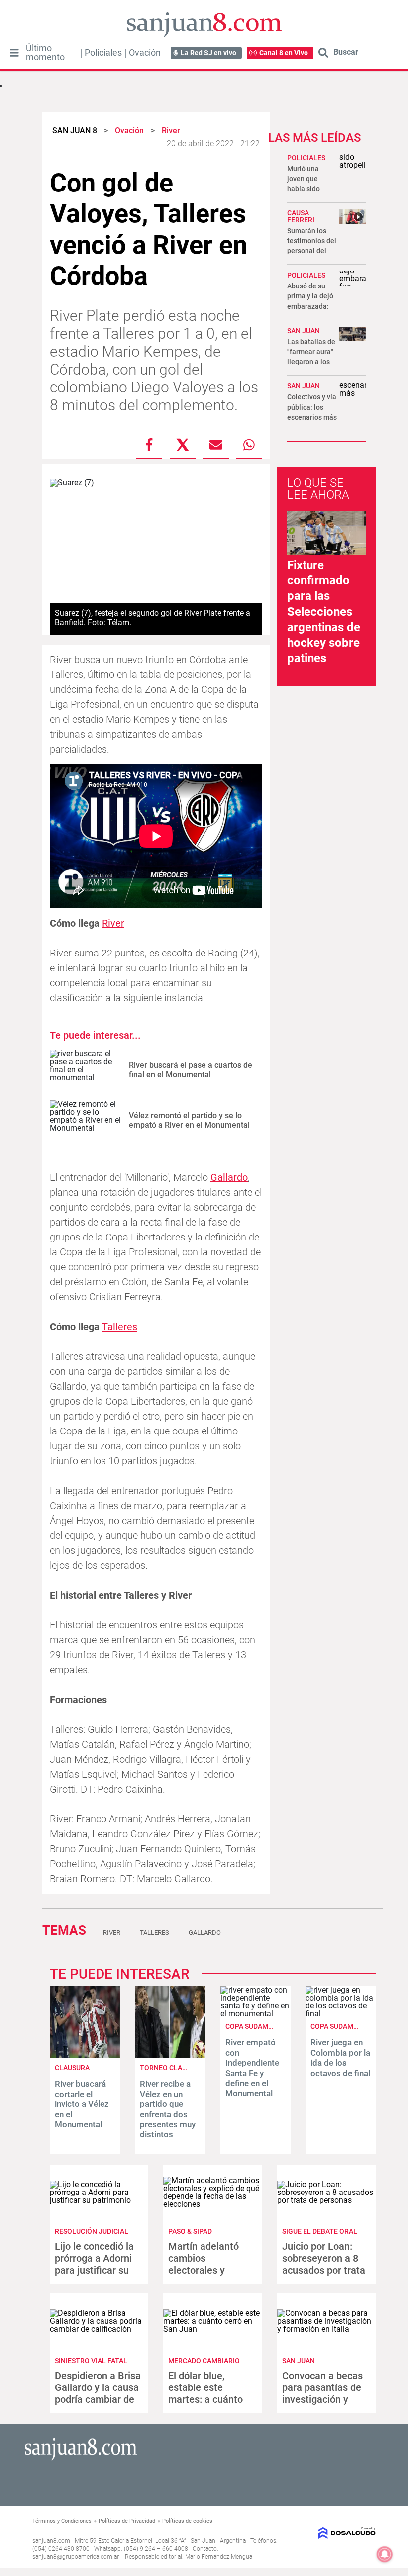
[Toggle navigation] (14, 53)
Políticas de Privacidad (127, 2521)
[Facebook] (149, 445)
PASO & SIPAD (190, 2231)
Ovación (145, 53)
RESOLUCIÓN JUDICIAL (92, 2231)
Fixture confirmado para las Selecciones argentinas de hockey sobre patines (324, 612)
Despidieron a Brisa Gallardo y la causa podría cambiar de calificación (98, 2393)
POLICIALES (306, 158)
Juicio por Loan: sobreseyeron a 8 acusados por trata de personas (324, 2264)
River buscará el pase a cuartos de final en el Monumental (191, 1070)
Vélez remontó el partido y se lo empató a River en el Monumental (189, 1120)
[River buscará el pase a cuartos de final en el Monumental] (86, 1070)
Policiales (103, 53)
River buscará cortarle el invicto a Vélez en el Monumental (82, 2104)
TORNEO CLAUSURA (172, 2068)
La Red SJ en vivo (208, 53)
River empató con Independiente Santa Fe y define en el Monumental (252, 2068)
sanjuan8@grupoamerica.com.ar (76, 2557)
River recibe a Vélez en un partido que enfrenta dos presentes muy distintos (168, 2109)
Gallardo (229, 1177)
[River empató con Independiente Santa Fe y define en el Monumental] (255, 2014)
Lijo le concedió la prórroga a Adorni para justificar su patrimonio (94, 2264)
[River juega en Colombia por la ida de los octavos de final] (341, 2014)
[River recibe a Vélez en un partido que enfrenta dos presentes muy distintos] (170, 2055)
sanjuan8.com (51, 2541)
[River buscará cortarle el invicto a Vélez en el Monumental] (85, 2055)
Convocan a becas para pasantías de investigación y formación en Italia (324, 2393)
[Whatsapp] (249, 445)
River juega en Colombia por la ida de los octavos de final (340, 2057)
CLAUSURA (72, 2068)
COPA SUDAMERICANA (261, 2026)
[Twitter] (183, 445)
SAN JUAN (304, 331)
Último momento (45, 53)
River (113, 923)
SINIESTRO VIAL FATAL (91, 2361)
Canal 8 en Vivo (284, 53)
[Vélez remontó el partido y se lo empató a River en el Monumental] (86, 1120)
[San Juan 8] (81, 2459)
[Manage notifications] (385, 2554)
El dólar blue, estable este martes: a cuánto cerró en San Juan (208, 2393)
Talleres (120, 1327)
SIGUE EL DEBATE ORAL (320, 2231)
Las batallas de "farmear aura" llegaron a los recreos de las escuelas (311, 362)
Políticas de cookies (187, 2521)
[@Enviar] (216, 445)
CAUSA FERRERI (301, 216)
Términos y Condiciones (62, 2521)
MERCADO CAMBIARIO (204, 2361)
